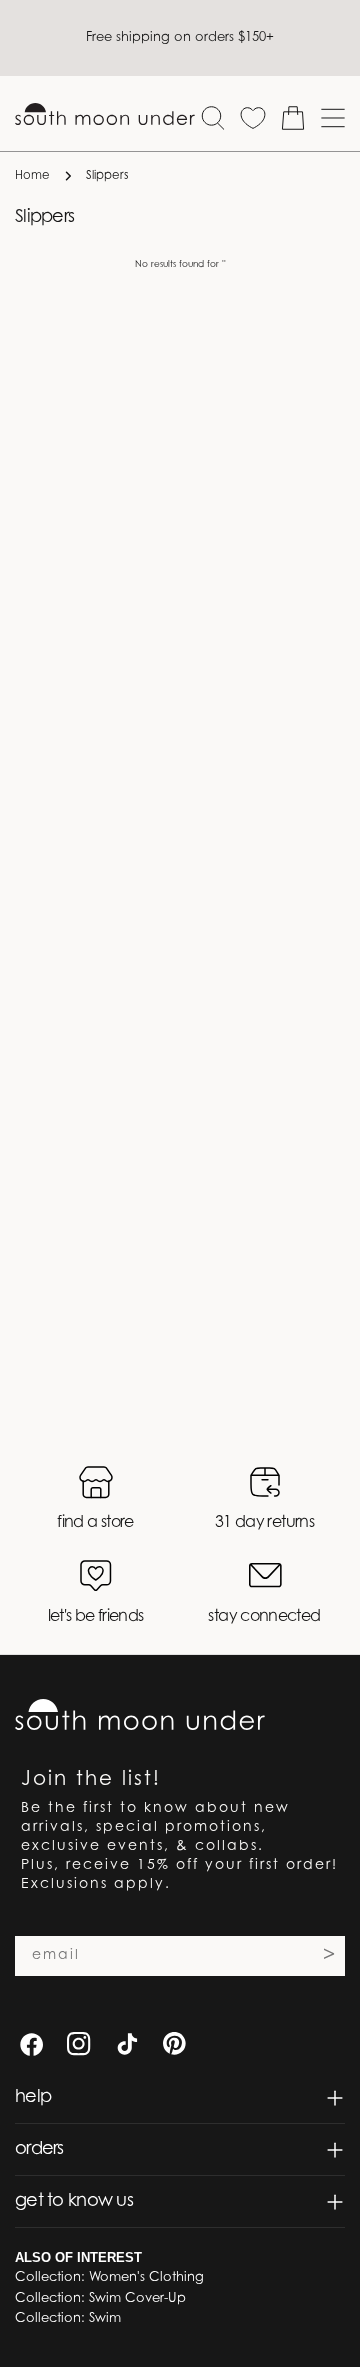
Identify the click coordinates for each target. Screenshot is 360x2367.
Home (32, 176)
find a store (95, 1523)
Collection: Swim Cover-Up (100, 2298)
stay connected (264, 1617)
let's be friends (96, 1617)
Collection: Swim (68, 2318)
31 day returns (264, 1523)
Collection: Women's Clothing (109, 2277)
